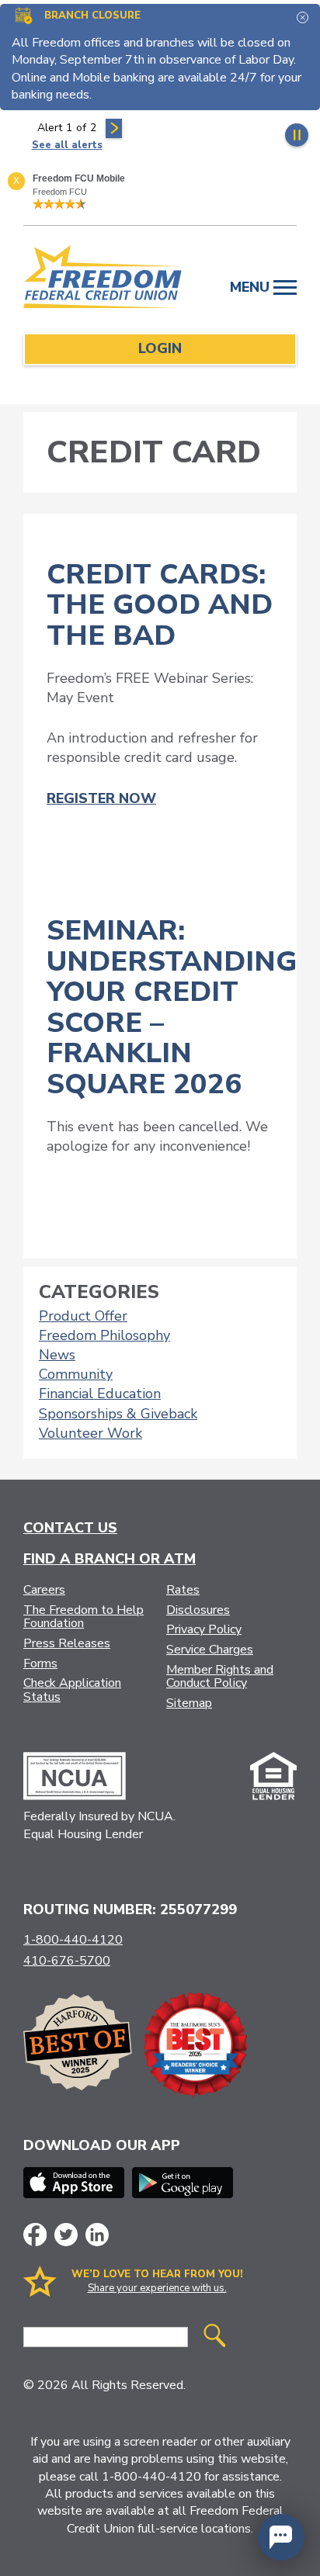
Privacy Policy (204, 1629)
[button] (281, 2537)
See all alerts (67, 145)
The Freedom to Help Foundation (83, 1617)
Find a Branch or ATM (110, 1559)
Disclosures (198, 1610)
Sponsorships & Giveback (118, 1414)
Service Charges (210, 1650)
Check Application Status (72, 1690)
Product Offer (83, 1316)
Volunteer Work (90, 1433)
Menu (252, 287)
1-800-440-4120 (73, 1940)
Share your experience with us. (157, 2288)
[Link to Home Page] (103, 279)
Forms (40, 1664)
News (57, 1355)
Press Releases (67, 1643)
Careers (44, 1590)
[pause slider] (297, 135)
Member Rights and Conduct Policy (220, 1677)
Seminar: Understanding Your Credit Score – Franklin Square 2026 (172, 1008)
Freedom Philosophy (104, 1335)
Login (160, 348)
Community (76, 1374)
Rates (183, 1590)
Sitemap (189, 1703)
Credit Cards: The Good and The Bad (160, 605)
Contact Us (70, 1528)
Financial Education (100, 1394)
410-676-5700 (67, 1961)
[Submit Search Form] (214, 2337)
